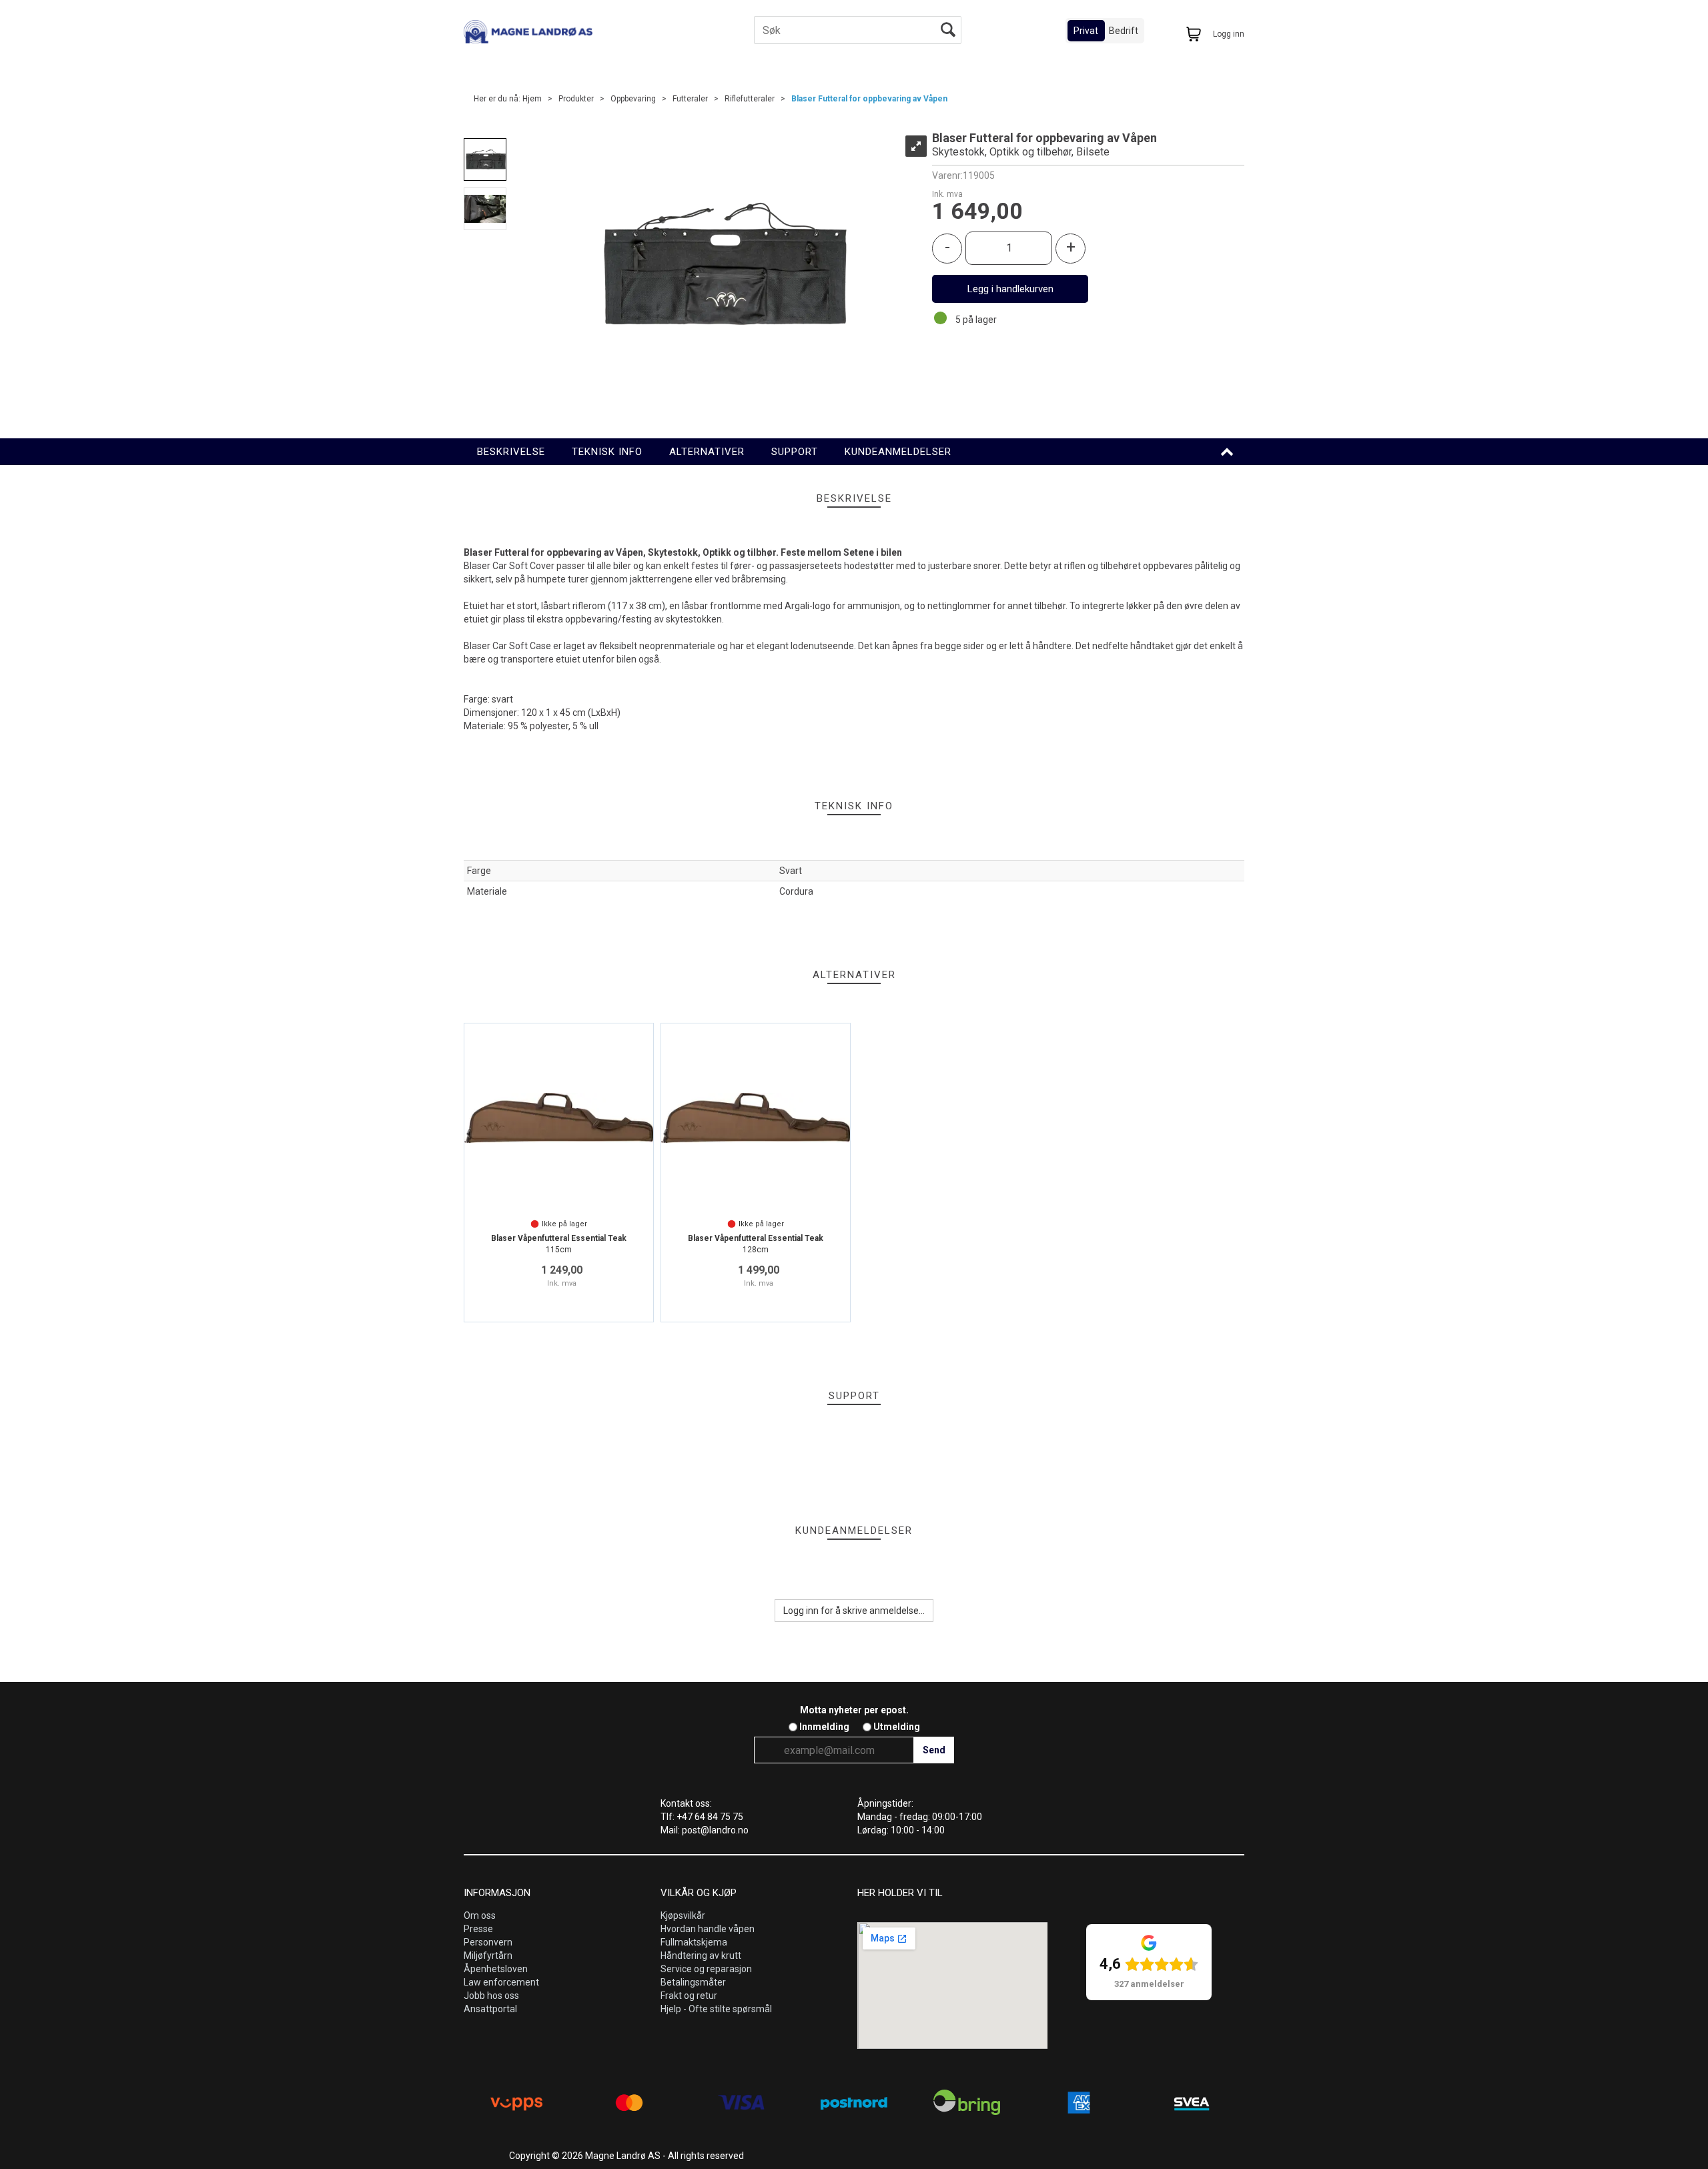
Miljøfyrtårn (488, 1956)
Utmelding (897, 1727)
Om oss (480, 1915)
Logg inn (1229, 34)
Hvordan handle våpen (708, 1929)
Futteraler (690, 99)
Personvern (488, 1942)
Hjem (532, 99)
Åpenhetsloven (496, 1969)
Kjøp (1010, 289)
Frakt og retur (689, 1996)
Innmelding (824, 1727)
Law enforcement (501, 1982)
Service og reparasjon (706, 1969)
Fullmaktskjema (694, 1942)
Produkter (576, 99)
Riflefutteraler (750, 99)
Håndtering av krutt (701, 1956)
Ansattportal (490, 2009)
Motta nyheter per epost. (854, 1710)
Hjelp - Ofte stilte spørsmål (716, 2009)
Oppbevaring (633, 99)
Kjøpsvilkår (683, 1915)
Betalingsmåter (693, 1982)
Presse (478, 1929)
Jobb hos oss (491, 1996)
